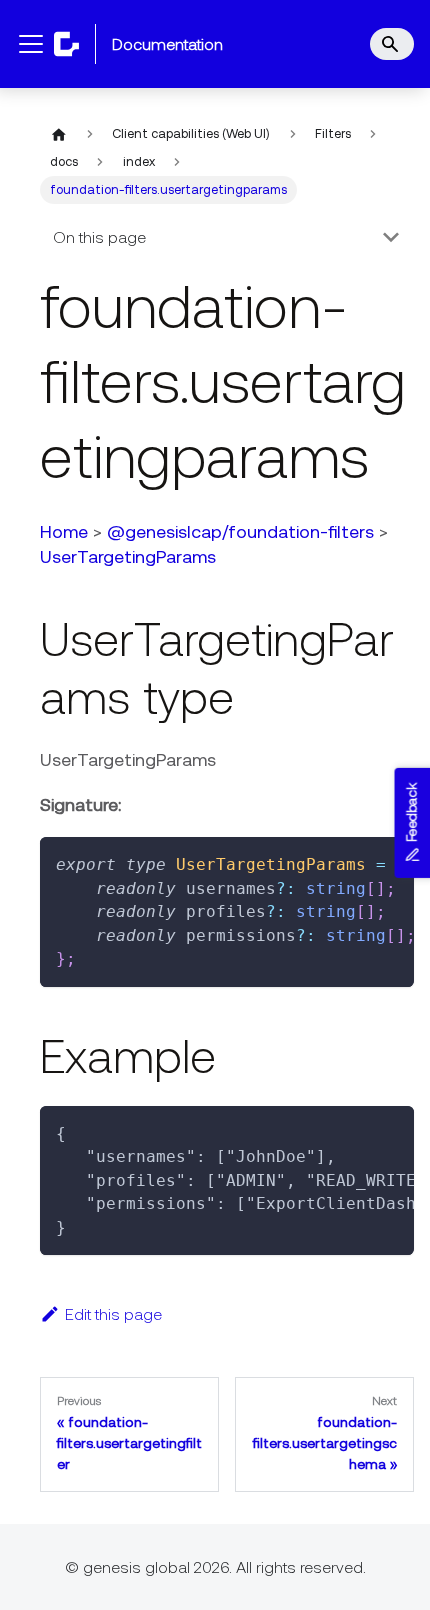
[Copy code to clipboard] (389, 862)
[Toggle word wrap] (353, 862)
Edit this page (113, 1314)
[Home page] (59, 134)
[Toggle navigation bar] (31, 44)
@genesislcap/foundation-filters (240, 531)
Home (64, 531)
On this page (99, 237)
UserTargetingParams (128, 556)
